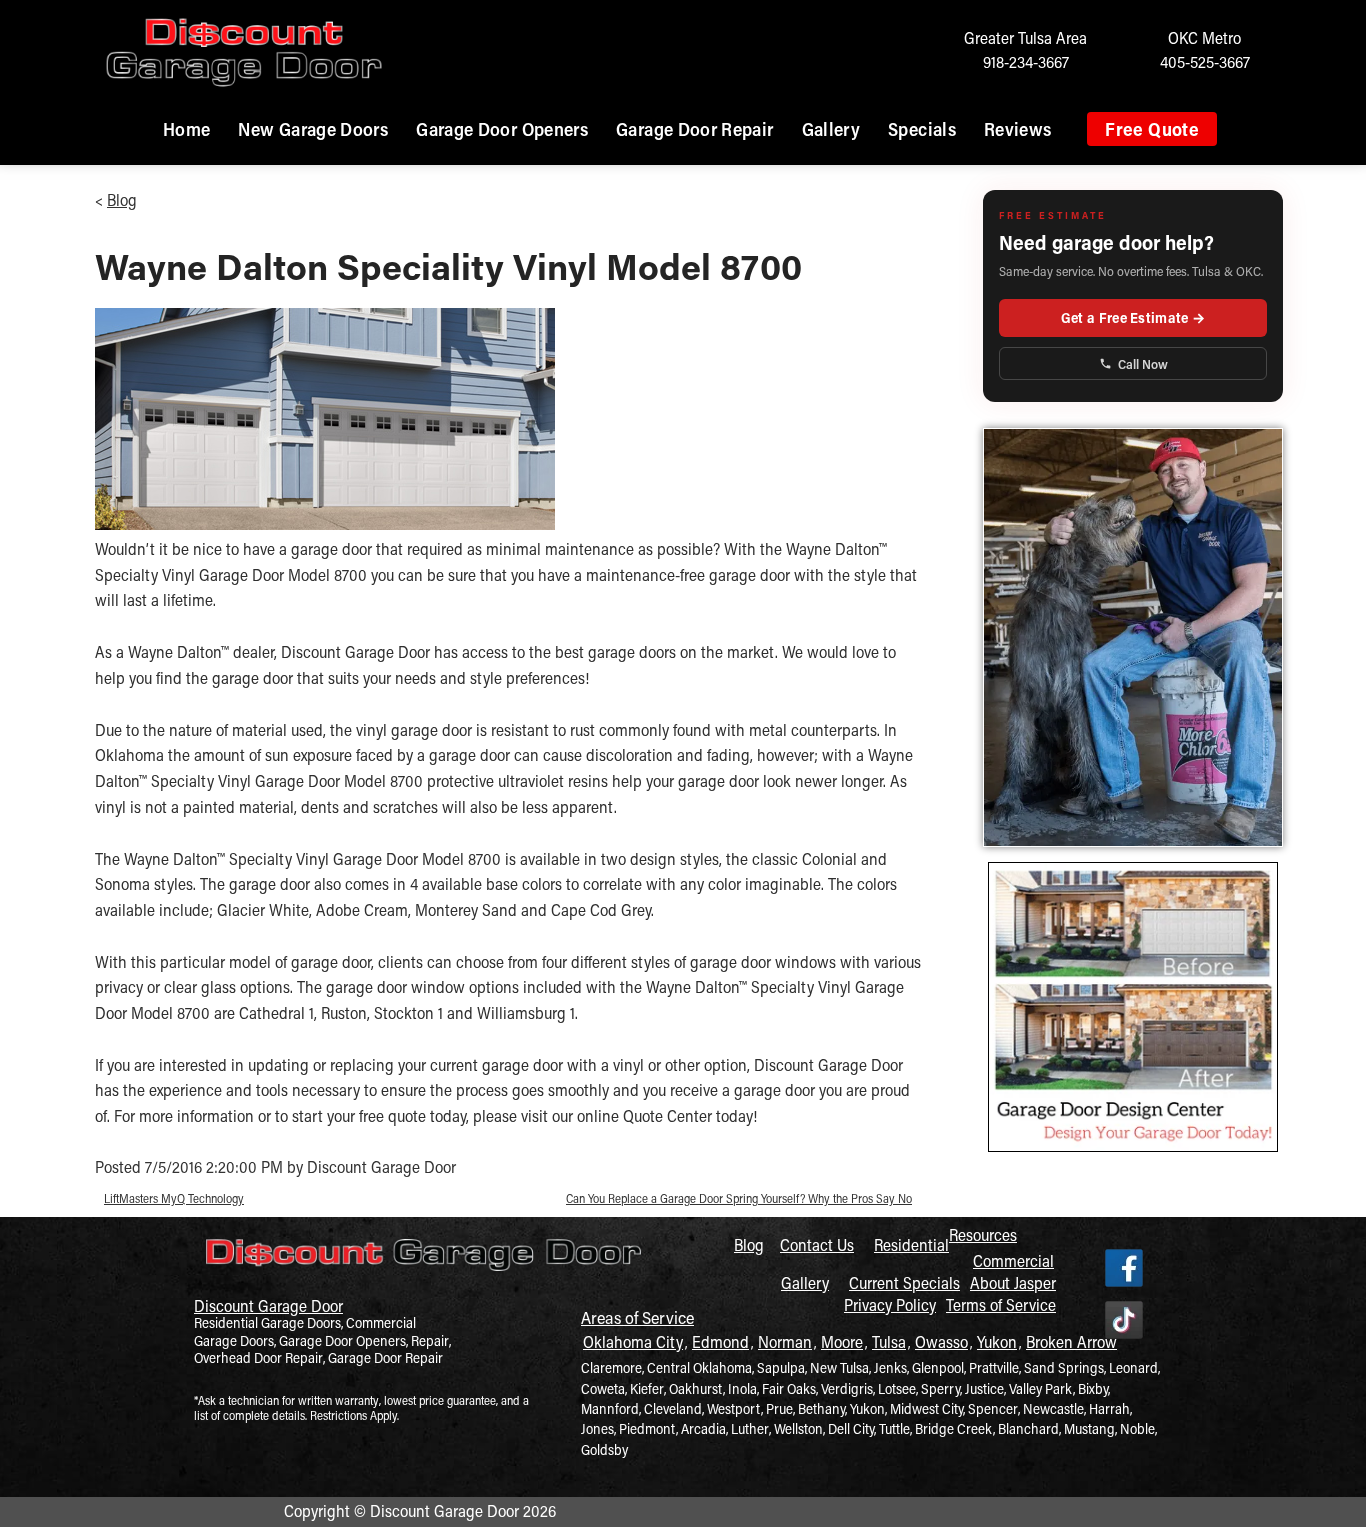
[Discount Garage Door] (423, 1276)
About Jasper (1013, 1282)
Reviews (1018, 129)
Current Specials (904, 1282)
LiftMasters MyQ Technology (174, 1198)
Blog (122, 199)
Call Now (1143, 363)
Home (186, 129)
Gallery (831, 129)
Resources (983, 1234)
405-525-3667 (1205, 61)
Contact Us (817, 1244)
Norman (785, 1341)
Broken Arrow (1071, 1341)
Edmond (720, 1341)
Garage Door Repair (694, 129)
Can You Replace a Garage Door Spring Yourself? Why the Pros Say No (739, 1198)
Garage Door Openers (502, 129)
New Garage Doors (313, 129)
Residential (911, 1244)
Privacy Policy (890, 1304)
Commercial (1013, 1260)
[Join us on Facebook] (1124, 1269)
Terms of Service (1001, 1304)
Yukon (997, 1341)
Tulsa (889, 1341)
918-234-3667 (1026, 61)
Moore (842, 1341)
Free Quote (1152, 129)
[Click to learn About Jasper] (1133, 637)
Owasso (941, 1341)
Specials (922, 129)
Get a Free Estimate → (1133, 317)
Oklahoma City (633, 1341)
